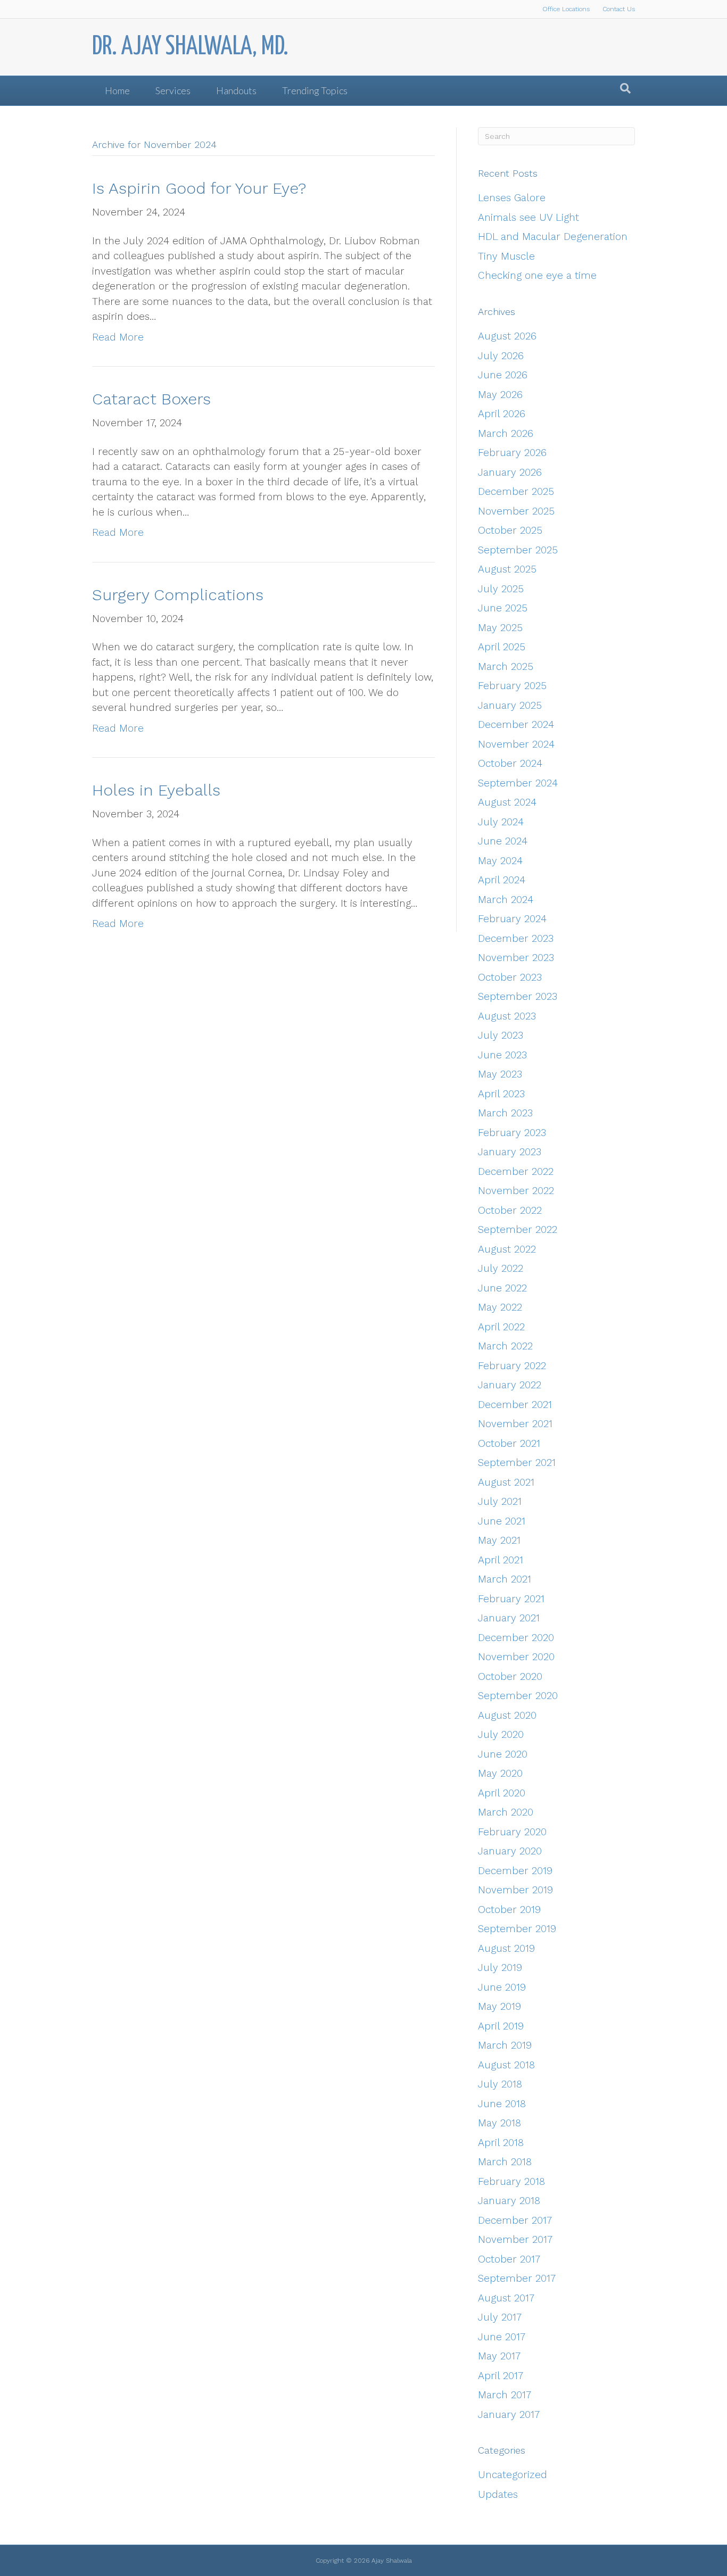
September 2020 (518, 1696)
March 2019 (505, 2045)
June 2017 (502, 2337)
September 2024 (518, 783)
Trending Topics (315, 90)
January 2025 (510, 705)
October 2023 (510, 977)
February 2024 (512, 919)
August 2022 (507, 1249)
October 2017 (509, 2259)
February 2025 (512, 686)
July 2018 (500, 2084)
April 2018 (501, 2143)
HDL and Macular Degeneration (553, 237)
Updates (498, 2494)
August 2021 (506, 1482)
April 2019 (501, 2026)
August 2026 (507, 336)
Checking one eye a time (537, 275)
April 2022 (501, 1327)
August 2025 (507, 569)
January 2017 (509, 2415)
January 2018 (509, 2201)
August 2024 (507, 802)
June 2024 (503, 841)
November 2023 (516, 958)
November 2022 (516, 1191)
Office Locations (566, 9)
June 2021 (502, 1521)
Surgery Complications (178, 595)
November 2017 (515, 2239)
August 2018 (506, 2065)
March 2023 (505, 1113)
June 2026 (503, 375)
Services (173, 90)
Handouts (236, 90)
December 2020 (516, 1638)
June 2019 (502, 1987)
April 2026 (502, 414)
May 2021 (499, 1540)
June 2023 (502, 1055)
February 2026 (512, 453)
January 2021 (509, 1618)
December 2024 (516, 724)
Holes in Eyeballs (156, 790)
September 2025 (518, 550)
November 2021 (515, 1424)
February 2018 (511, 2181)
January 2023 (510, 1152)
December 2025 (516, 491)
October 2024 (510, 763)
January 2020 (510, 1851)
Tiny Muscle (506, 256)
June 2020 (503, 1754)
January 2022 (510, 1385)
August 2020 (507, 1715)
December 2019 (515, 1871)
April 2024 (502, 880)
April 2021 (501, 1560)
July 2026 (501, 356)
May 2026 (500, 395)
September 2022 (518, 1229)
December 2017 (515, 2220)
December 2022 (516, 1171)
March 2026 (506, 433)
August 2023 (507, 1016)
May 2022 (500, 1307)
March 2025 (506, 666)
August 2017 (506, 2298)
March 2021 (505, 1579)
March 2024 (506, 900)
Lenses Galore (512, 198)
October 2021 (509, 1443)
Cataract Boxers (151, 399)
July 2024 (501, 822)
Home (117, 90)
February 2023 (512, 1133)
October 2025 (510, 530)
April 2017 (501, 2376)
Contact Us (619, 9)
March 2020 (506, 1812)
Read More (118, 337)
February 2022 (512, 1366)
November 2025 (516, 511)
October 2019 (509, 1910)
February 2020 (512, 1832)
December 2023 (516, 938)
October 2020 (510, 1676)
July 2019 (500, 1968)
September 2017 (517, 2278)
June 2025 (503, 608)
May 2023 (500, 1074)
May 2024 (500, 861)
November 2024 (516, 744)
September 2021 (517, 1463)
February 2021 (511, 1599)
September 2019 (517, 1929)
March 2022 (505, 1346)
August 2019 (506, 1948)
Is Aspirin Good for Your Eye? (199, 188)
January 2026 (510, 472)
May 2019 (499, 2006)
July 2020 (501, 1734)
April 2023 (501, 1094)
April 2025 (502, 647)
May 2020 (500, 1773)
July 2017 (500, 2317)
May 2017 (499, 2356)
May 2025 (500, 628)
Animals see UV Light (528, 217)
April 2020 (502, 1793)
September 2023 (518, 996)
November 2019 (515, 1890)
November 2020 (516, 1657)
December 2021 (515, 1405)
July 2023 (501, 1035)
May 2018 (499, 2123)
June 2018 (502, 2104)
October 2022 (510, 1210)
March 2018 (505, 2162)
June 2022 (502, 1288)
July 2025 (501, 589)
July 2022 (501, 1268)
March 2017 (505, 2395)
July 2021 (500, 1501)
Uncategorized (513, 2475)
